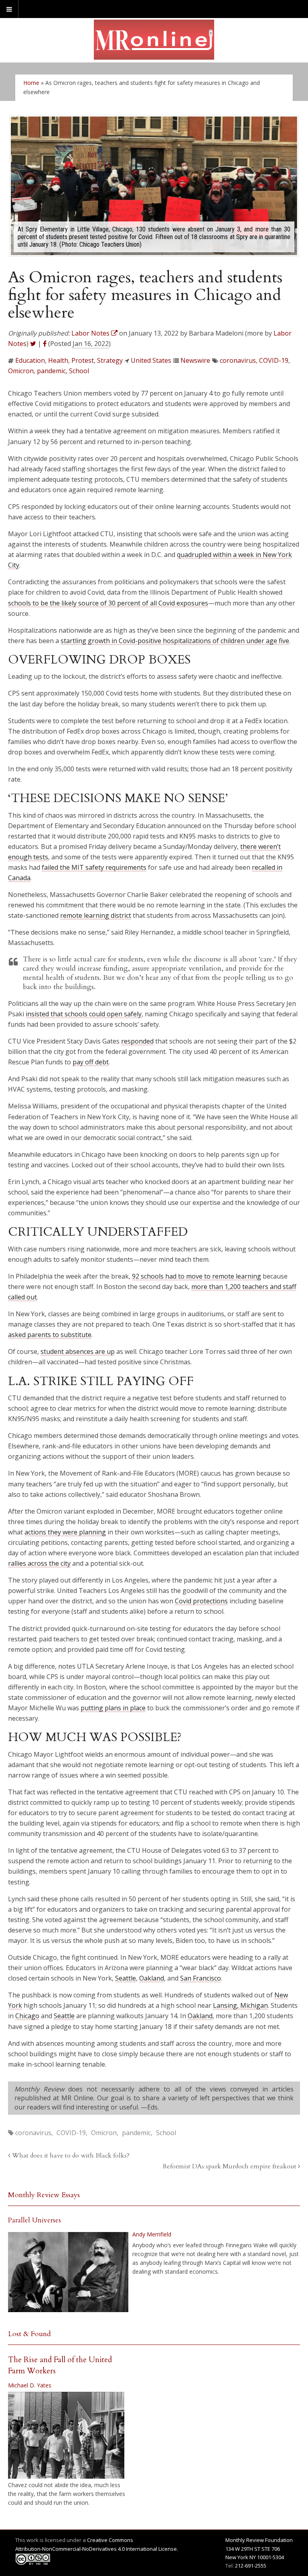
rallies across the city (39, 1563)
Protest (83, 360)
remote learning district (96, 915)
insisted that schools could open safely (84, 1014)
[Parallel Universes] (68, 2272)
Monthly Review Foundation (259, 2540)
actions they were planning (65, 1532)
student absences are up (78, 1351)
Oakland (152, 1978)
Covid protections (201, 1601)
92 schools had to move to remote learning (197, 1276)
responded (137, 1041)
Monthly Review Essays (44, 2195)
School (79, 371)
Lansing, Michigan (240, 2005)
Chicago (27, 2016)
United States (151, 360)
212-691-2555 (251, 2566)
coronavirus (238, 360)
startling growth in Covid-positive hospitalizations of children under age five (175, 641)
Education (30, 360)
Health (58, 360)
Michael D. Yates (30, 2385)
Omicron (21, 371)
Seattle (126, 1978)
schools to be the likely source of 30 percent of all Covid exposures (108, 603)
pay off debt (91, 1062)
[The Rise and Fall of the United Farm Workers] (66, 2435)
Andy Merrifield (152, 2234)
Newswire (195, 360)
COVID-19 (274, 360)
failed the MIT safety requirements (94, 867)
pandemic (51, 371)
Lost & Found (29, 2334)
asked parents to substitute (50, 1335)
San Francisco (201, 1978)
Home (31, 83)
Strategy (110, 360)
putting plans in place (113, 1708)
